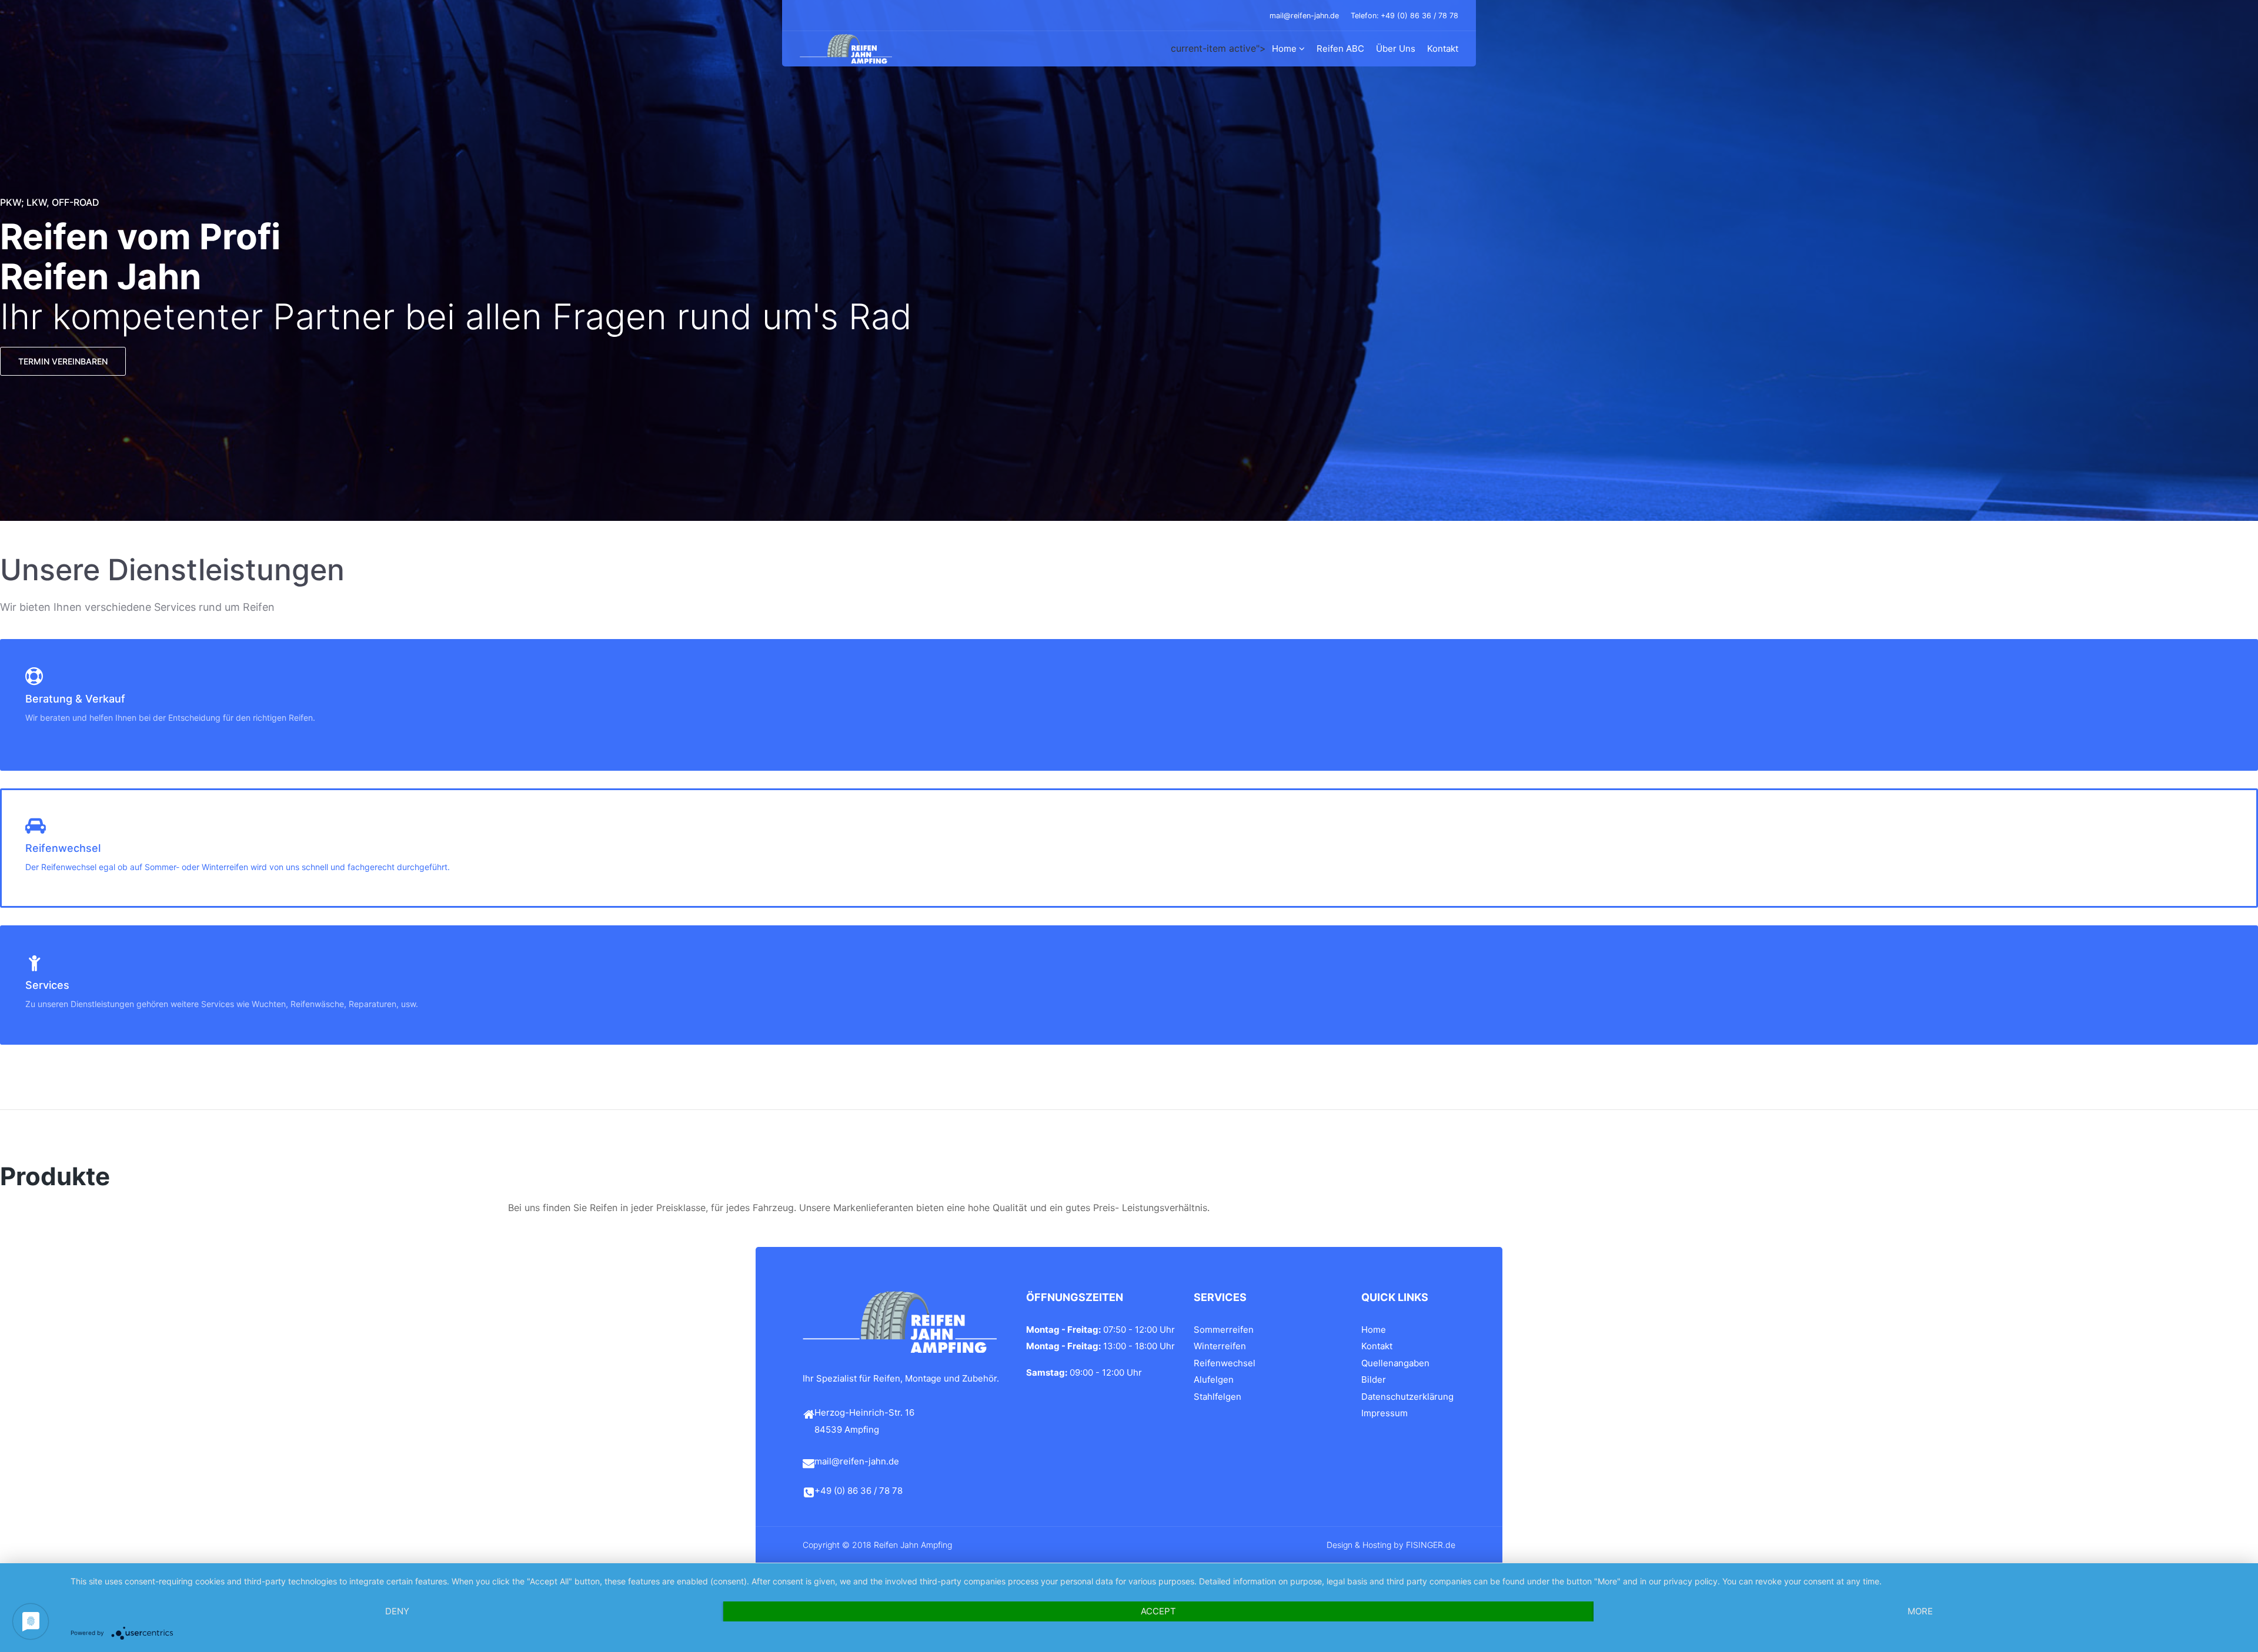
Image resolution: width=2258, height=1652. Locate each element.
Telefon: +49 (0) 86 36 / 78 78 (1404, 16)
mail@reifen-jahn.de (1304, 16)
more (1920, 1611)
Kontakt (1443, 49)
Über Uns (1396, 49)
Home (1284, 49)
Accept (1158, 1611)
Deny (397, 1611)
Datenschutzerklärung (1407, 1397)
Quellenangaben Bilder (1395, 1372)
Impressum (1384, 1413)
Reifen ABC (1340, 49)
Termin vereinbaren (63, 361)
